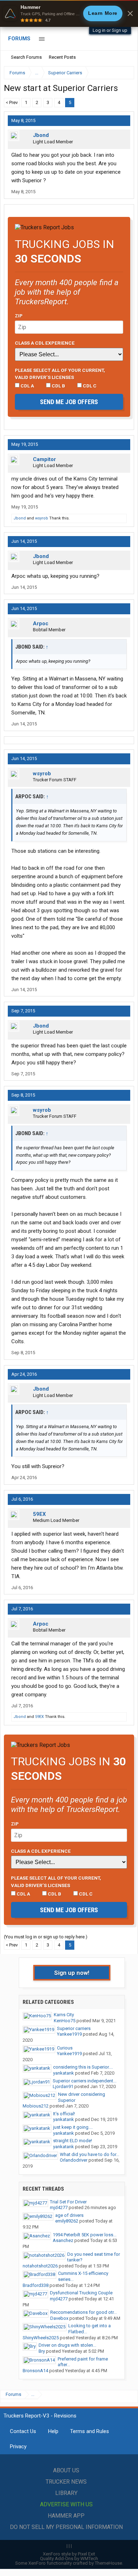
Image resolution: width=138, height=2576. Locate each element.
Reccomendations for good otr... (84, 2312)
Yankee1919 (69, 2034)
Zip (19, 316)
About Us (66, 2470)
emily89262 (67, 2221)
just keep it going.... (73, 2127)
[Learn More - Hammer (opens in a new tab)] (69, 13)
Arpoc (41, 623)
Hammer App (66, 2516)
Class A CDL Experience (45, 343)
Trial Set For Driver (68, 2202)
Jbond (41, 135)
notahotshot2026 (40, 2266)
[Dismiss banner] (130, 13)
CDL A (27, 386)
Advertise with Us (66, 2504)
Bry (42, 2351)
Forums (19, 39)
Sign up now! (72, 1973)
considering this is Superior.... (83, 2067)
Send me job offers (69, 402)
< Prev (12, 102)
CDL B (58, 386)
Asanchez (63, 2240)
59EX (39, 1514)
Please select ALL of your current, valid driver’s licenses (60, 374)
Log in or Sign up (110, 30)
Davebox (59, 2318)
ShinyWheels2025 (41, 2338)
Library (66, 2493)
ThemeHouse (108, 2563)
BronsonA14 (35, 2371)
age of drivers (69, 2215)
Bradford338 (36, 2285)
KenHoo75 (65, 2021)
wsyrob (42, 518)
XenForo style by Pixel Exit (69, 2554)
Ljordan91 (63, 2086)
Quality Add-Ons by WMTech (69, 2558)
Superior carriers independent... (85, 2081)
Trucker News (66, 2482)
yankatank (64, 2073)
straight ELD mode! (73, 2141)
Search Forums (26, 57)
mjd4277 (59, 2207)
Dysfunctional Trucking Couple (81, 2293)
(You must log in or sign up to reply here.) (46, 1937)
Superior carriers (74, 2028)
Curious (65, 2048)
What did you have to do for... (90, 2154)
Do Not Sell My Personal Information (66, 2527)
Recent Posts (62, 57)
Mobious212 (36, 2106)
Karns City (64, 2015)
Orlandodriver (74, 2160)
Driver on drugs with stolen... (67, 2345)
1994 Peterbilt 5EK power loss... (85, 2235)
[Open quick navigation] (124, 73)
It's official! (64, 2114)
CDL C (89, 386)
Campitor (44, 459)
